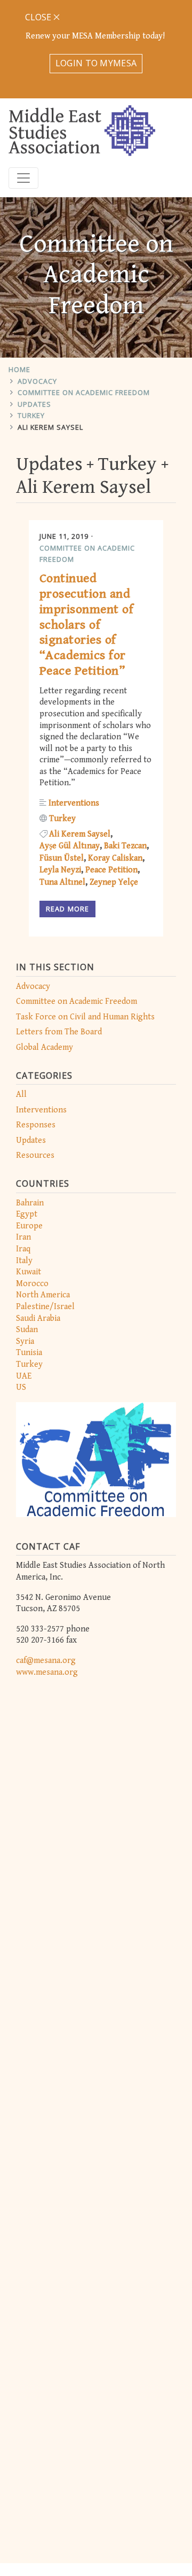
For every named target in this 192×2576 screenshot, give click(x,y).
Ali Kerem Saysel (50, 427)
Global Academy (45, 1047)
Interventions (41, 1110)
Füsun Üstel (62, 858)
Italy (24, 1261)
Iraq (23, 1249)
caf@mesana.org (46, 1661)
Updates (34, 404)
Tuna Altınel (62, 882)
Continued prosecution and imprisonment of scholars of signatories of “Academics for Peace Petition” (86, 625)
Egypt (27, 1214)
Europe (29, 1226)
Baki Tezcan (125, 846)
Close (39, 17)
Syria (25, 1341)
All (21, 1094)
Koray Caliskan (115, 858)
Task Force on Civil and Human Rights (85, 1017)
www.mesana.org (47, 1672)
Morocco (32, 1284)
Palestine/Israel (45, 1307)
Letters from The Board (59, 1032)
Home (19, 369)
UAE (24, 1376)
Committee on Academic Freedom (84, 392)
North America (43, 1295)
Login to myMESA (96, 63)
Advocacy (37, 381)
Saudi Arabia (38, 1318)
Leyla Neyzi (60, 870)
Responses (36, 1125)
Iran (23, 1237)
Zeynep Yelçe (114, 882)
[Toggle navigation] (23, 178)
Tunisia (29, 1353)
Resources (35, 1155)
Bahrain (30, 1203)
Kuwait (29, 1272)
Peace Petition (111, 870)
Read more (67, 909)
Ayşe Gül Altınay (70, 846)
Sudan (27, 1330)
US (21, 1387)
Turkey (31, 415)
